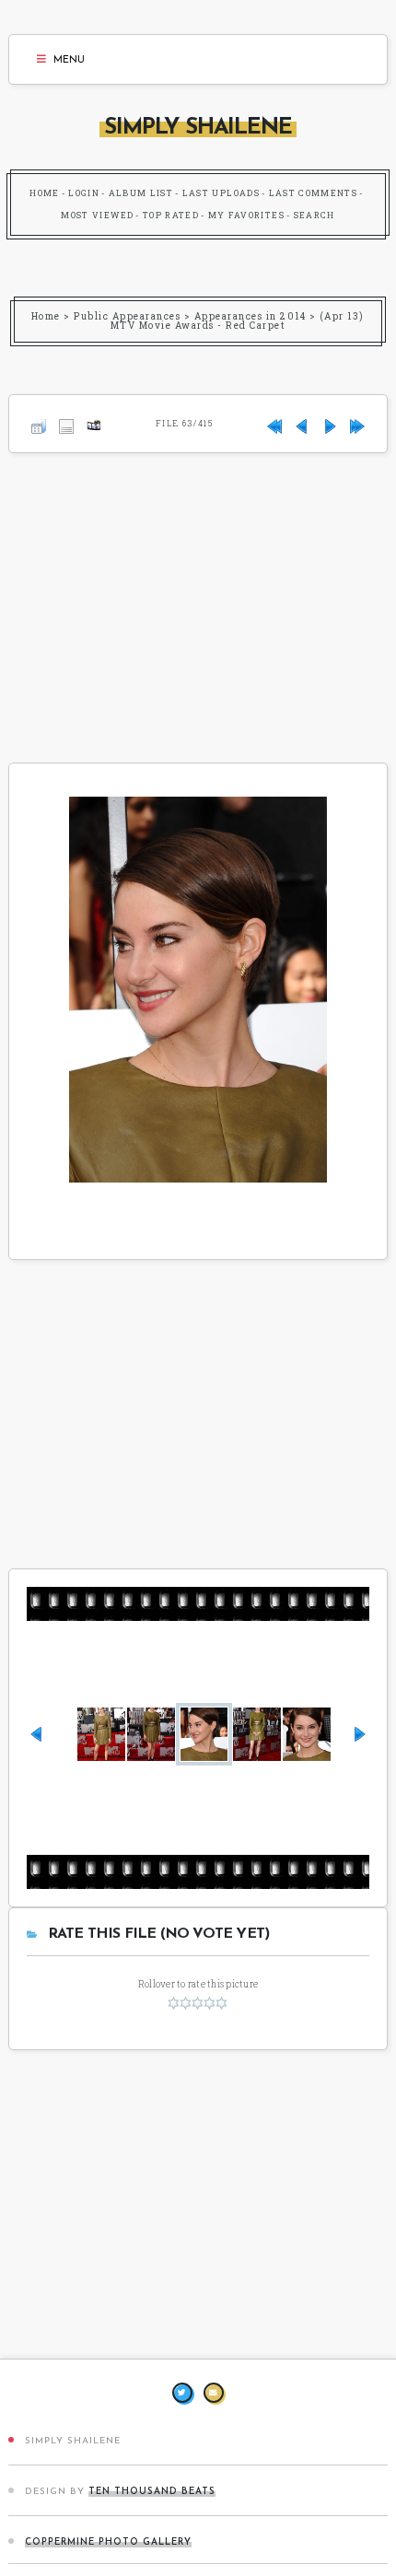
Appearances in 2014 (250, 316)
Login (84, 193)
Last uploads (221, 193)
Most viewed (97, 215)
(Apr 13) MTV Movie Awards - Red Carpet (238, 321)
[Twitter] (182, 2393)
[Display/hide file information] (66, 423)
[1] (174, 2003)
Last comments (314, 193)
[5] (221, 2003)
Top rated (171, 215)
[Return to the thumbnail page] (39, 423)
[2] (186, 2003)
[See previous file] (302, 423)
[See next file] (330, 423)
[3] (198, 2003)
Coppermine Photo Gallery (108, 2542)
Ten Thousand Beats (152, 2492)
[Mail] (214, 2393)
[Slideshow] (94, 423)
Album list (141, 193)
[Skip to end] (357, 423)
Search (314, 215)
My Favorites (246, 215)
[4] (210, 2003)
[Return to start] (274, 423)
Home (44, 193)
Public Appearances (127, 316)
